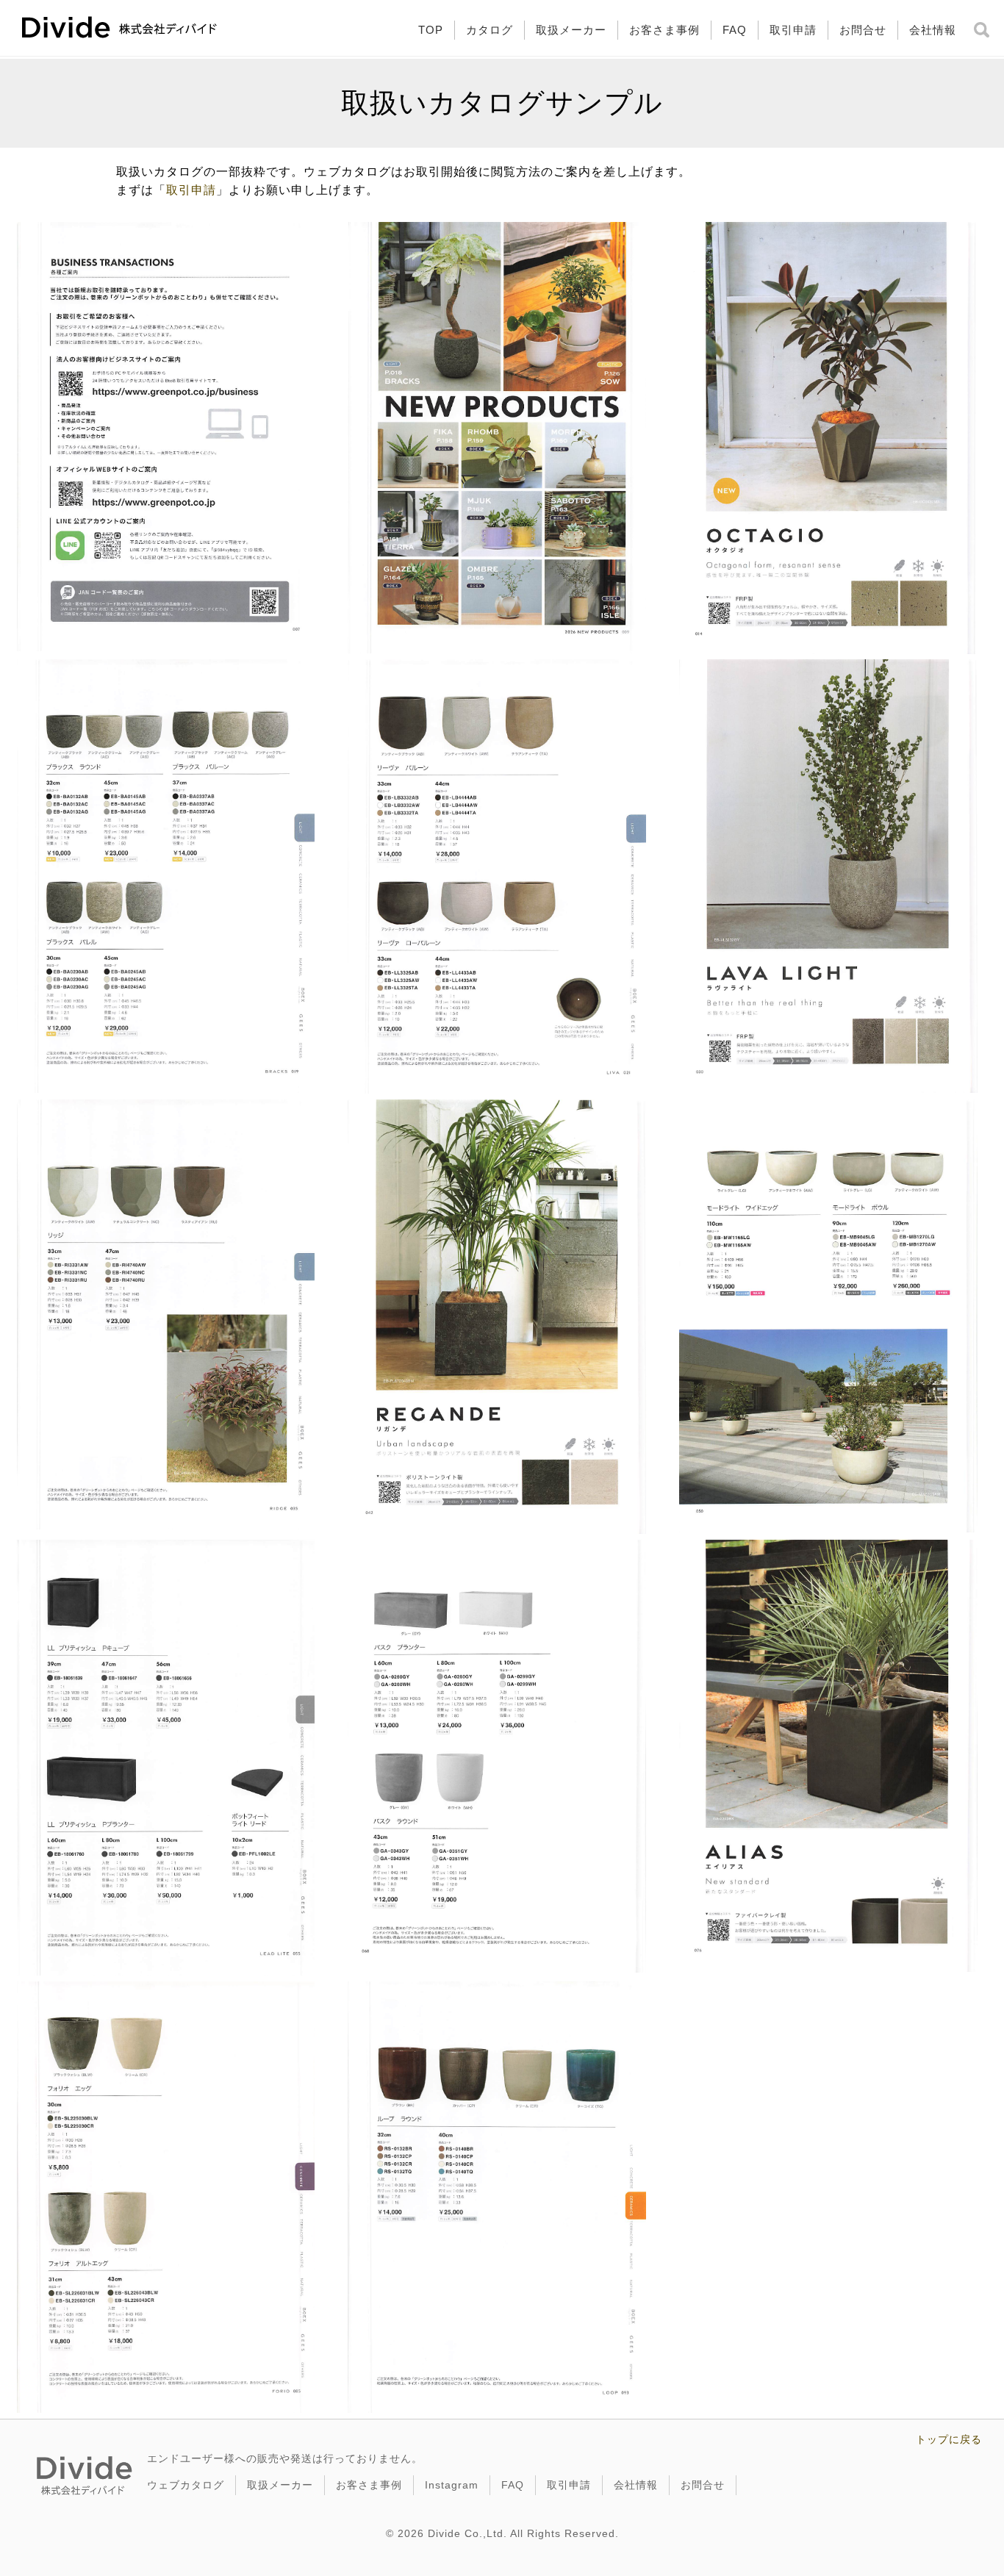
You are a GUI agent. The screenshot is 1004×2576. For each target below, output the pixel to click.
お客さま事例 (664, 30)
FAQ (735, 30)
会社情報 (933, 30)
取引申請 (793, 30)
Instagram (452, 2485)
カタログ (490, 30)
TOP (431, 30)
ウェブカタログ (186, 2485)
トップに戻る (949, 2439)
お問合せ (863, 30)
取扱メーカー (571, 30)
